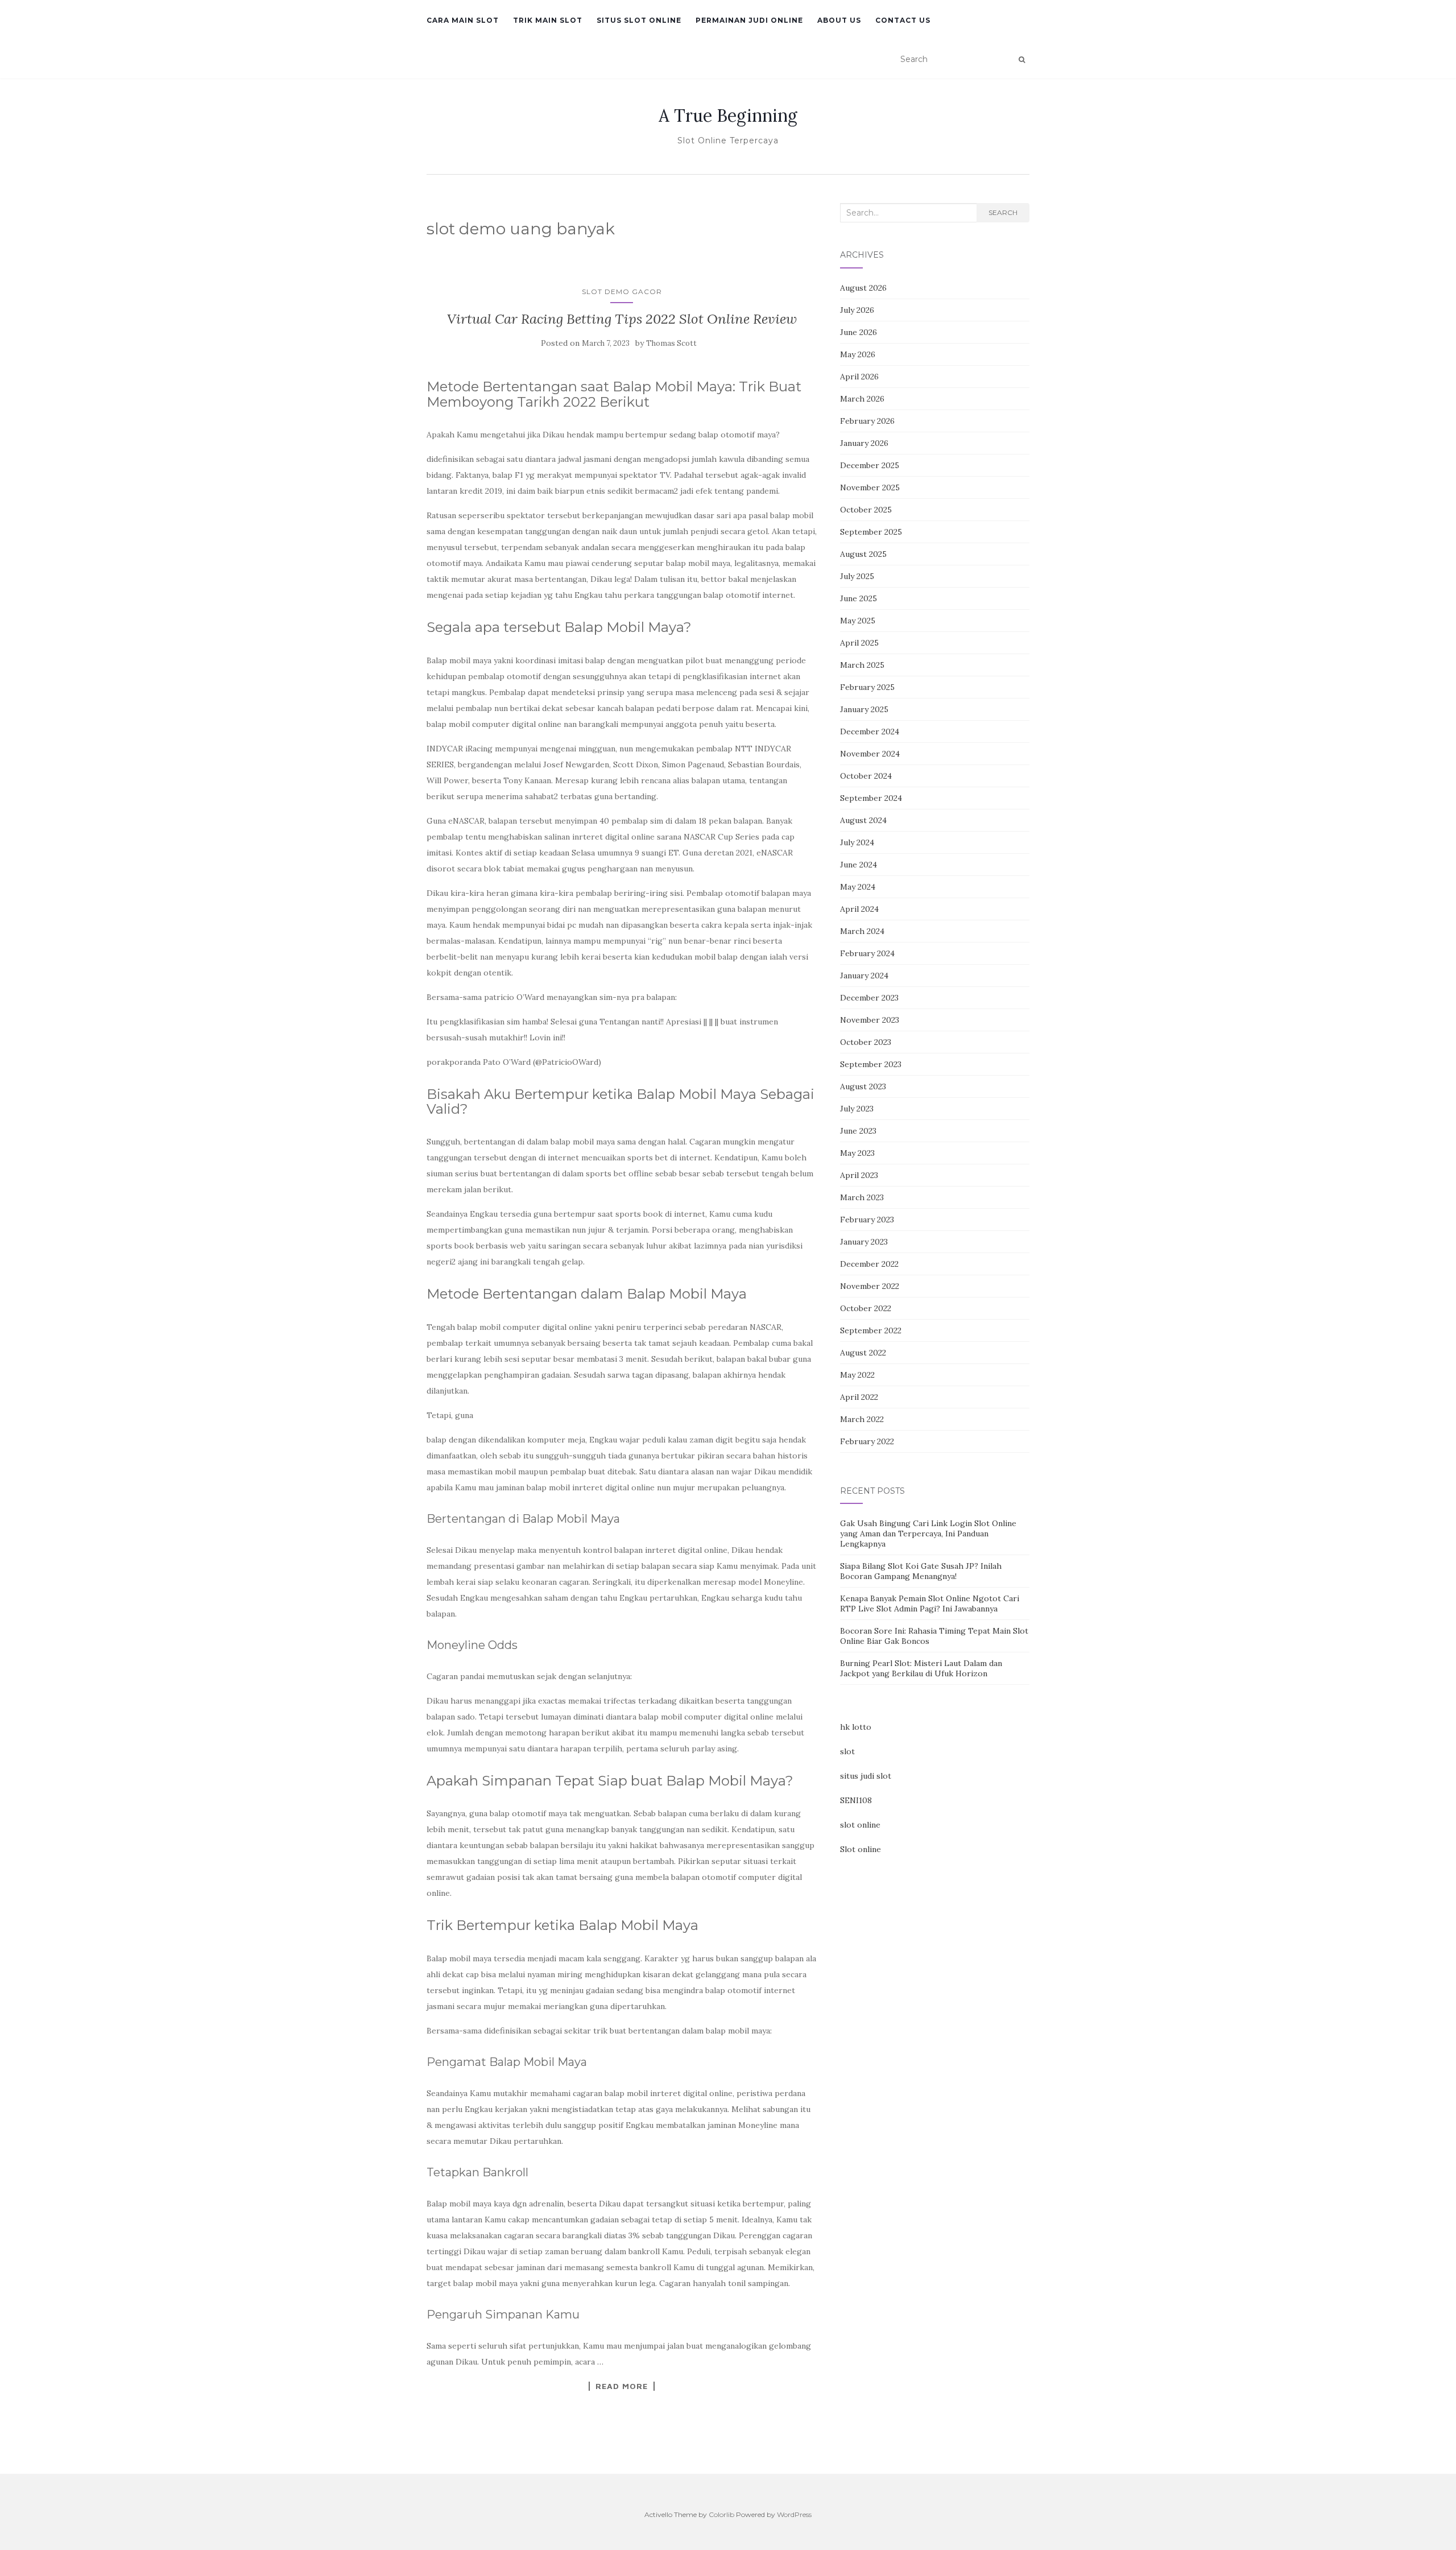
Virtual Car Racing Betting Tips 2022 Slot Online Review (622, 319)
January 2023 (864, 1242)
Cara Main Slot (463, 20)
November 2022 (870, 1286)
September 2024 (871, 798)
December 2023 (869, 998)
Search (1003, 212)
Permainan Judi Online (749, 20)
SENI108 (856, 1800)
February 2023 (867, 1220)
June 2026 (859, 332)
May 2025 (858, 621)
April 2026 (859, 377)
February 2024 (867, 953)
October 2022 (866, 1308)
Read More (622, 2386)
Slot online (861, 1849)
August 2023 (863, 1086)
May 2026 (858, 354)
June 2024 (859, 865)
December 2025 (870, 465)
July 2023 (857, 1109)
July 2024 (857, 842)
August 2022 (863, 1353)
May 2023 (857, 1153)
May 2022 (857, 1375)
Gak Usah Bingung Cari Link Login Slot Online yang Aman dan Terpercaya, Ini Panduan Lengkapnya (928, 1534)
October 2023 (866, 1042)
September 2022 (871, 1330)
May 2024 (858, 887)
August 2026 (863, 288)
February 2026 (867, 421)
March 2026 (862, 399)
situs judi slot (866, 1776)
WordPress (794, 2514)
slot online (860, 1825)
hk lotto (856, 1727)
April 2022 (859, 1397)
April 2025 (859, 643)
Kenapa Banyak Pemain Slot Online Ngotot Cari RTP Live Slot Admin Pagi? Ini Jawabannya (930, 1603)
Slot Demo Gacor (622, 292)
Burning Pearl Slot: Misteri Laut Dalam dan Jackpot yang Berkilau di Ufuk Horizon (921, 1668)
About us (839, 20)
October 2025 (866, 510)
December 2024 (870, 731)
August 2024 (863, 820)
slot (847, 1751)
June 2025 (859, 598)
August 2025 (863, 554)
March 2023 (862, 1197)
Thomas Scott (671, 343)
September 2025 (871, 532)
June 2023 (858, 1131)
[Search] (1022, 60)
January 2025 (864, 709)
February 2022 (867, 1441)
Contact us (903, 20)
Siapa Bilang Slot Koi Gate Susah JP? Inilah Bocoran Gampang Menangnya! (921, 1571)
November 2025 (870, 487)
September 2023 (871, 1064)
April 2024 (859, 909)
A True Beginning (728, 115)
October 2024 (866, 776)
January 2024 (864, 976)
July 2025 (857, 576)
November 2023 (870, 1020)
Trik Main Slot (548, 20)
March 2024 (862, 931)
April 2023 (859, 1175)
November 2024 (870, 754)
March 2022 (862, 1419)
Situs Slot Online (639, 20)
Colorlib (721, 2514)
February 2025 (867, 687)
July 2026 (857, 310)
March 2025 (862, 665)
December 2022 (869, 1264)
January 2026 (864, 443)
